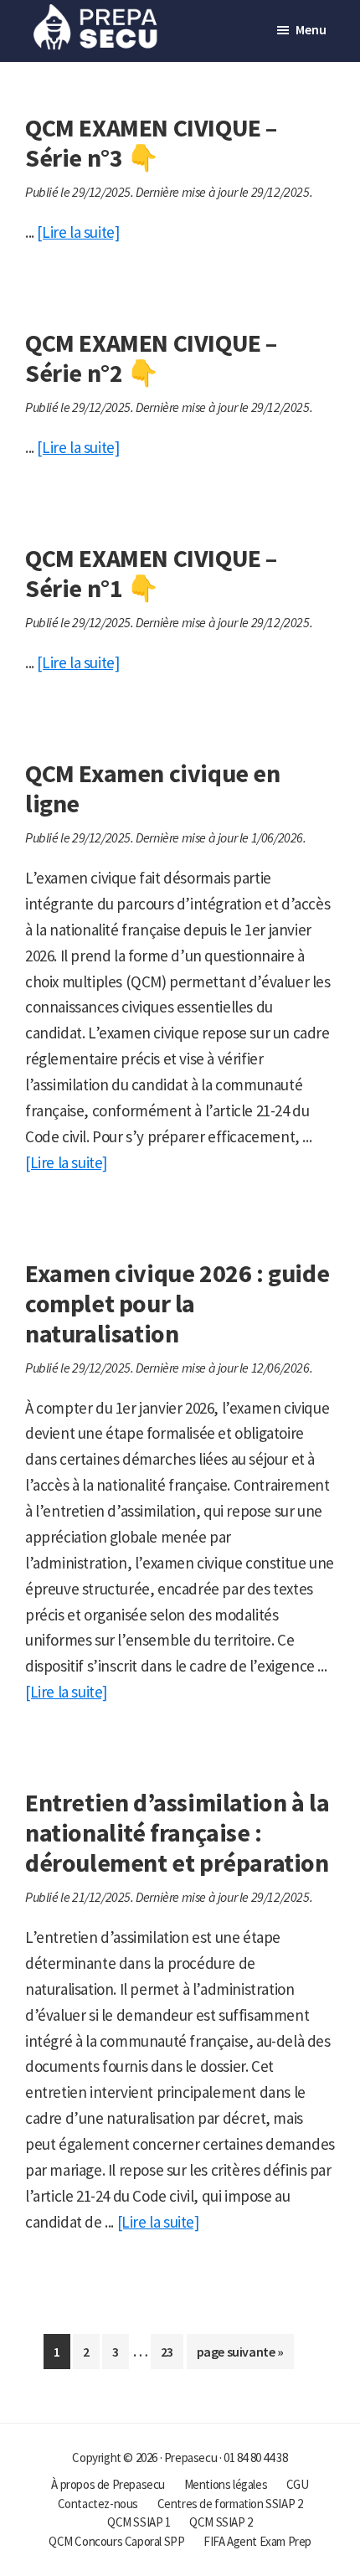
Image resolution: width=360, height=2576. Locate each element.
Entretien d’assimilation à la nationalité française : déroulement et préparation (177, 1832)
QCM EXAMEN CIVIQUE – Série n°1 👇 (151, 573)
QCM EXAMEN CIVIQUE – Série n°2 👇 (151, 358)
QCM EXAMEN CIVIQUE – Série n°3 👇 (151, 142)
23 (172, 2356)
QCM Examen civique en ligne (153, 788)
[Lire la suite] (78, 232)
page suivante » (240, 2356)
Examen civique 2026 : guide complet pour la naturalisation (177, 1303)
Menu (311, 29)
